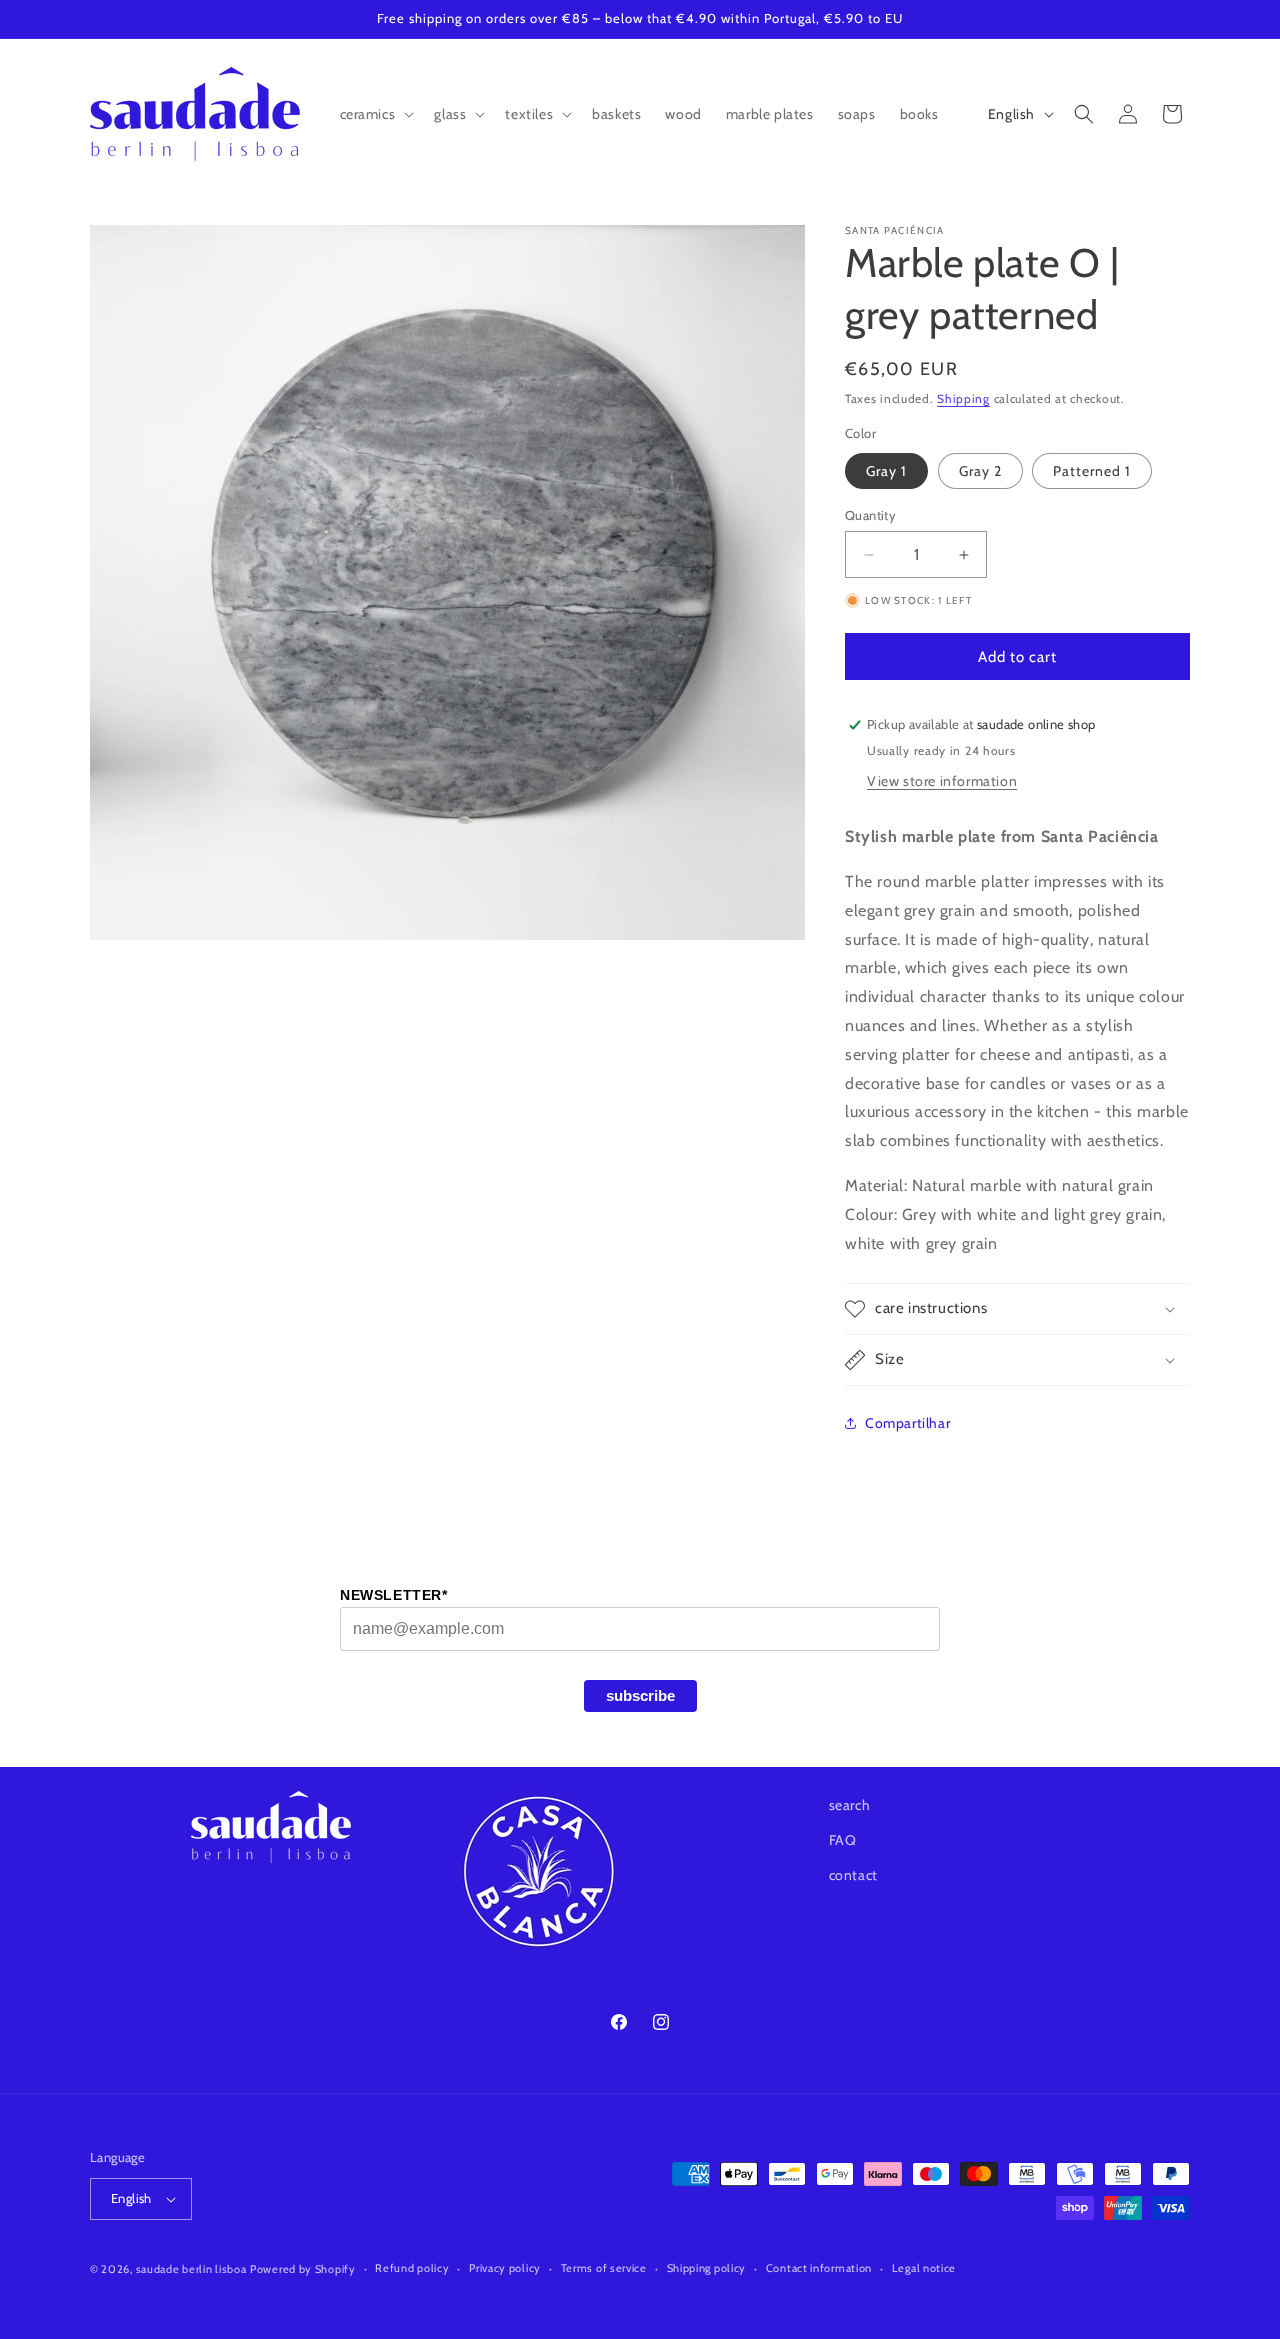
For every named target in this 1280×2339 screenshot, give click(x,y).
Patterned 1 (1092, 471)
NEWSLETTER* (394, 1595)
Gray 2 (980, 471)
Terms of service (604, 2268)
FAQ (843, 1840)
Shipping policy (707, 2268)
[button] (375, 114)
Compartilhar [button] (907, 1423)
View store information (942, 781)
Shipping (963, 398)
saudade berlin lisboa (191, 2269)
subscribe (640, 1695)
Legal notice (924, 2268)
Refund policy (412, 2268)
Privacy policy (505, 2268)
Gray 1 (886, 471)
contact (853, 1875)
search (850, 1805)
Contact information (819, 2268)
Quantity (870, 515)
